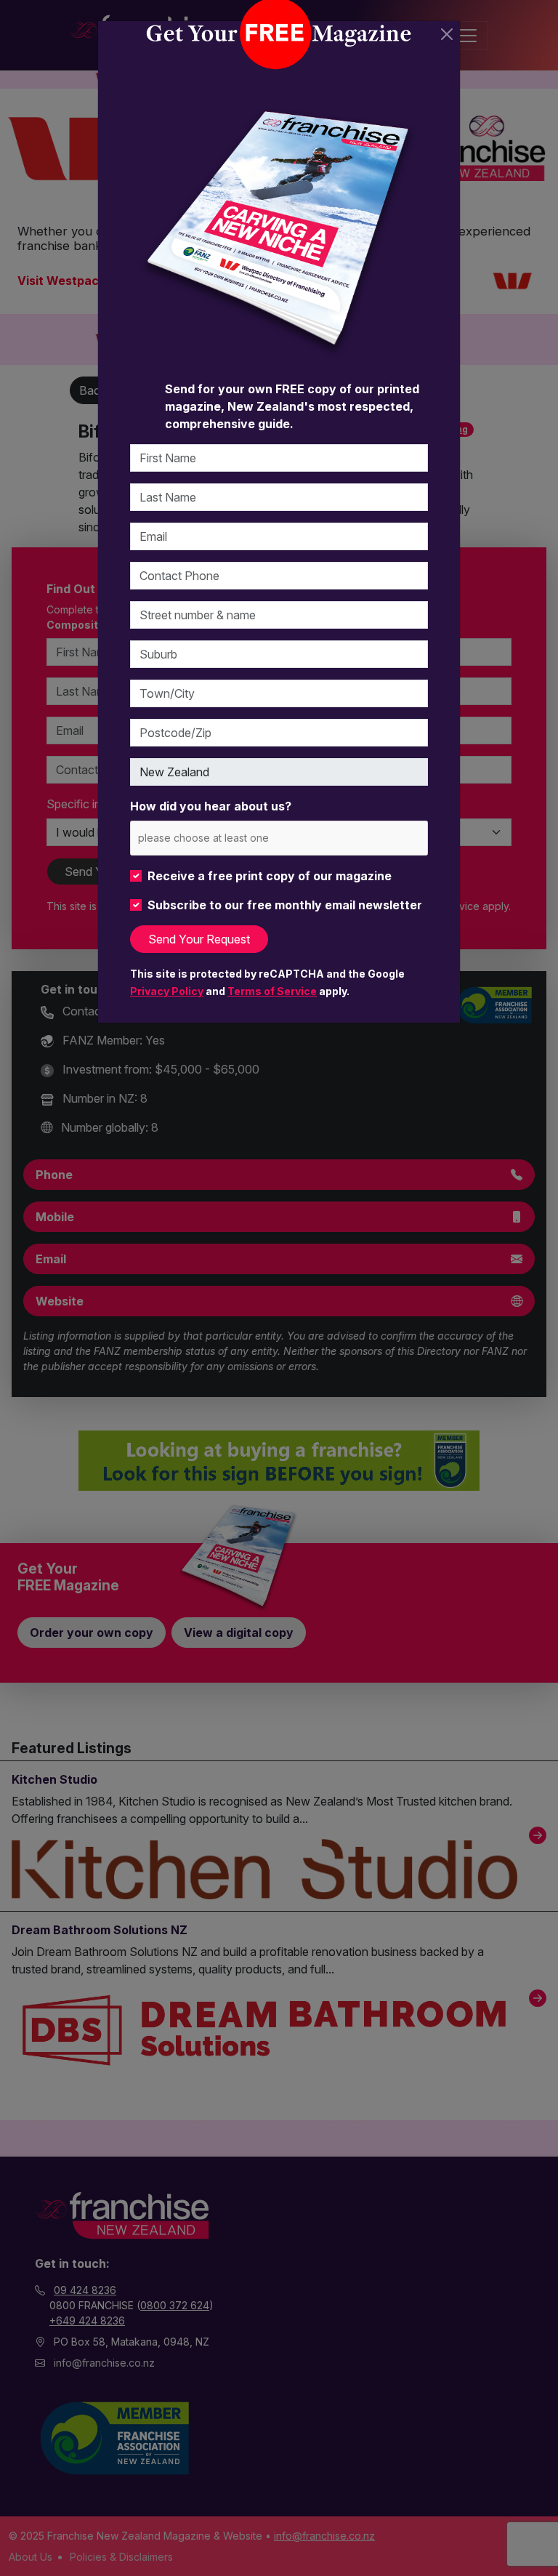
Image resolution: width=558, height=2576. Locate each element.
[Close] (447, 34)
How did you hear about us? (211, 806)
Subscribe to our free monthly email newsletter (285, 905)
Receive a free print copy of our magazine (270, 876)
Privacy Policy (167, 991)
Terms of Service (272, 991)
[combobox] (279, 838)
